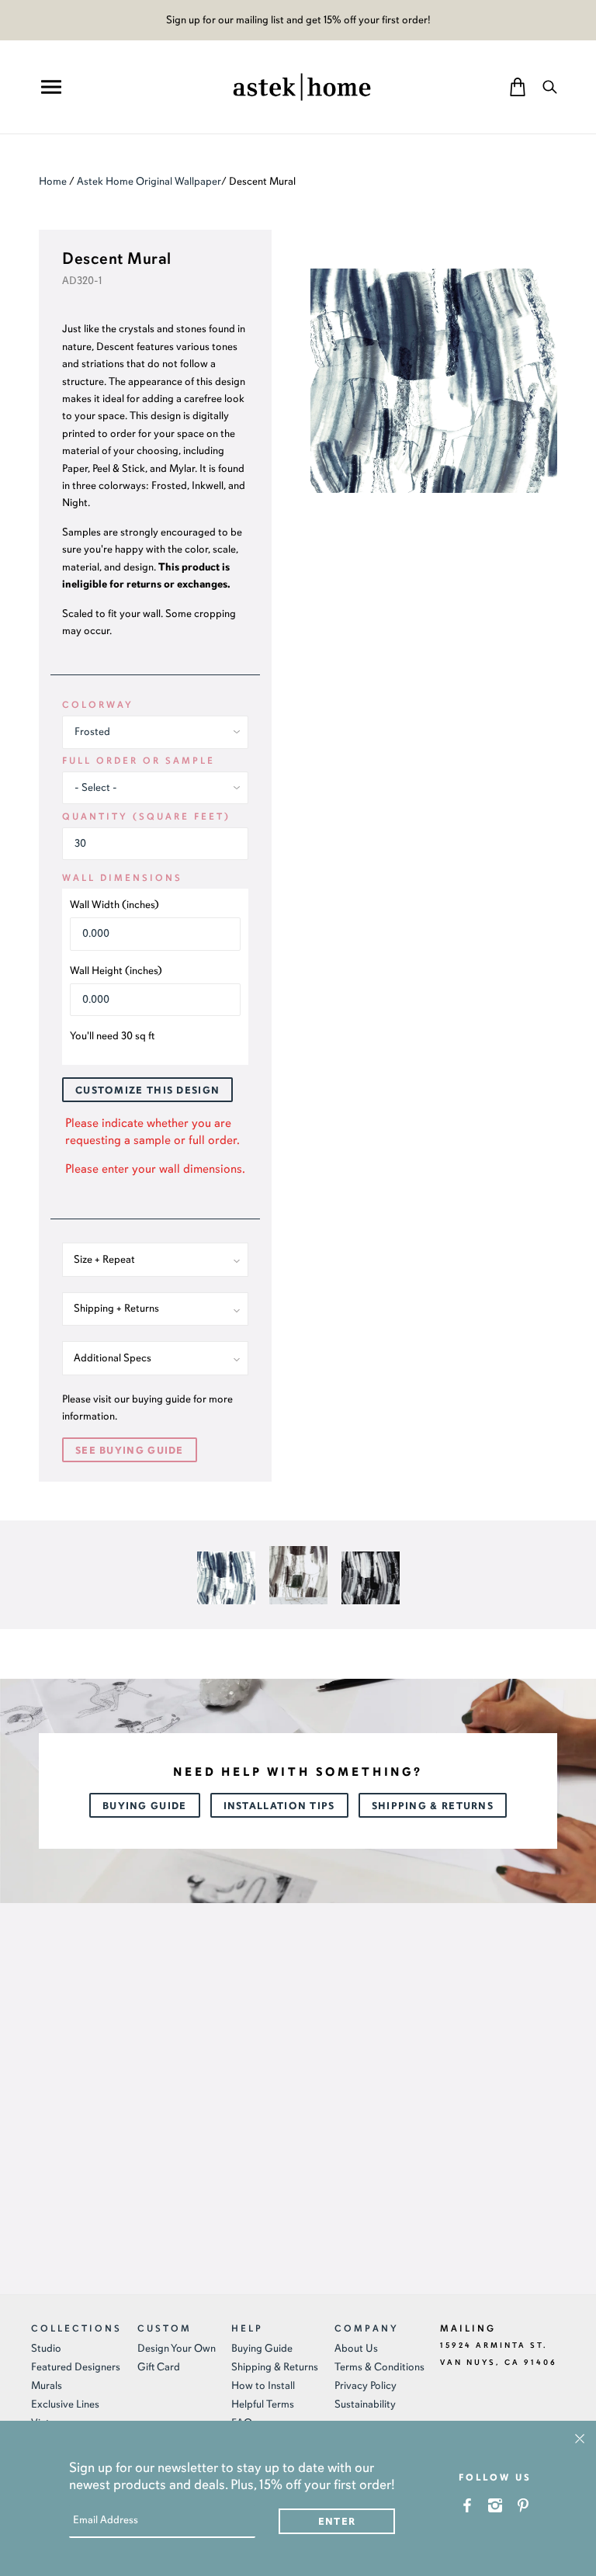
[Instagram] (496, 2505)
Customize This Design (147, 1090)
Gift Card (159, 2367)
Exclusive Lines (65, 2404)
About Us (356, 2348)
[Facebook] (468, 2505)
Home (53, 181)
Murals (47, 2385)
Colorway (98, 705)
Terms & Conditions (379, 2367)
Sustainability (365, 2404)
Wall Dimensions (122, 878)
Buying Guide (145, 1806)
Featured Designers (76, 2367)
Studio (46, 2348)
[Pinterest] (523, 2505)
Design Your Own (177, 2348)
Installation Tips (279, 1806)
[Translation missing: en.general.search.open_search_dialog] (550, 87)
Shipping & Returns (433, 1806)
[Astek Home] (302, 85)
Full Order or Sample (139, 761)
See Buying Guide (130, 1451)
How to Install (263, 2385)
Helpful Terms (263, 2404)
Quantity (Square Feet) (146, 816)
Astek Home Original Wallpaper (149, 181)
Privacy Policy (366, 2385)
